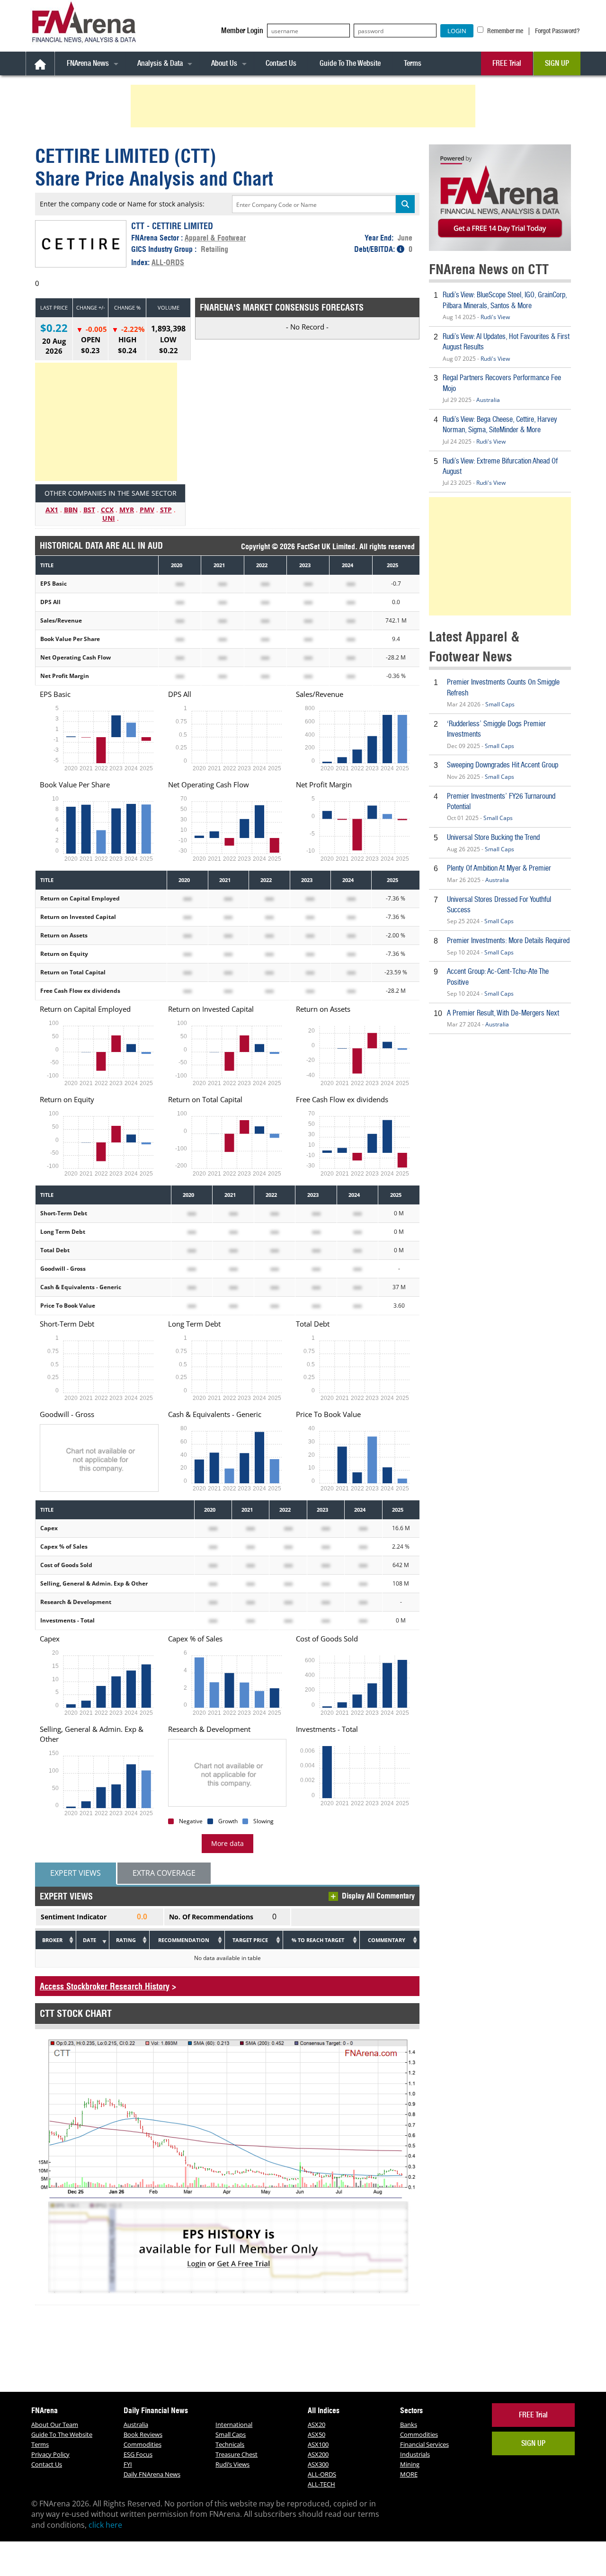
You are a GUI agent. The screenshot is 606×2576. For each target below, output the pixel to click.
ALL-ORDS (168, 262)
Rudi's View (495, 317)
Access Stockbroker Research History (105, 1986)
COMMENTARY (387, 1940)
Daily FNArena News (152, 2474)
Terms (413, 63)
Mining (410, 2464)
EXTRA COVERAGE (164, 1873)
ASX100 (318, 2444)
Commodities (143, 2444)
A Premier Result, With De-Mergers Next (503, 1013)
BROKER (52, 1940)
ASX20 (316, 2424)
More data (227, 1843)
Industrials (415, 2454)
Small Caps (500, 704)
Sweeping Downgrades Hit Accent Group (503, 765)
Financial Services (424, 2444)
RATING (126, 1940)
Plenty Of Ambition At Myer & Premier (499, 868)
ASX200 (318, 2454)
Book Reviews (143, 2434)
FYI (128, 2464)
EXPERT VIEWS (76, 1873)
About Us (224, 63)
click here (105, 2525)
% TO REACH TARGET (318, 1940)
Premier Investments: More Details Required (508, 940)
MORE (409, 2474)
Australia (488, 400)
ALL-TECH (321, 2484)
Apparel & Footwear (215, 238)
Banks (409, 2424)
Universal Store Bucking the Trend (493, 837)
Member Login (242, 31)
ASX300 (318, 2464)
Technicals (230, 2444)
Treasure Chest (236, 2454)
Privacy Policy (50, 2454)
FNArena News (88, 63)
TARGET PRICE (250, 1940)
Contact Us (281, 63)
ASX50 (316, 2434)
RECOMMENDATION (184, 1940)
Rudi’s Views (232, 2464)
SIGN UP (557, 63)
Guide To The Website (350, 63)
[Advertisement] (304, 106)
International (234, 2424)
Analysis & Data (160, 63)
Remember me (504, 31)
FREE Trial (507, 63)
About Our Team (55, 2424)
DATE (89, 1940)
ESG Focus (138, 2454)
